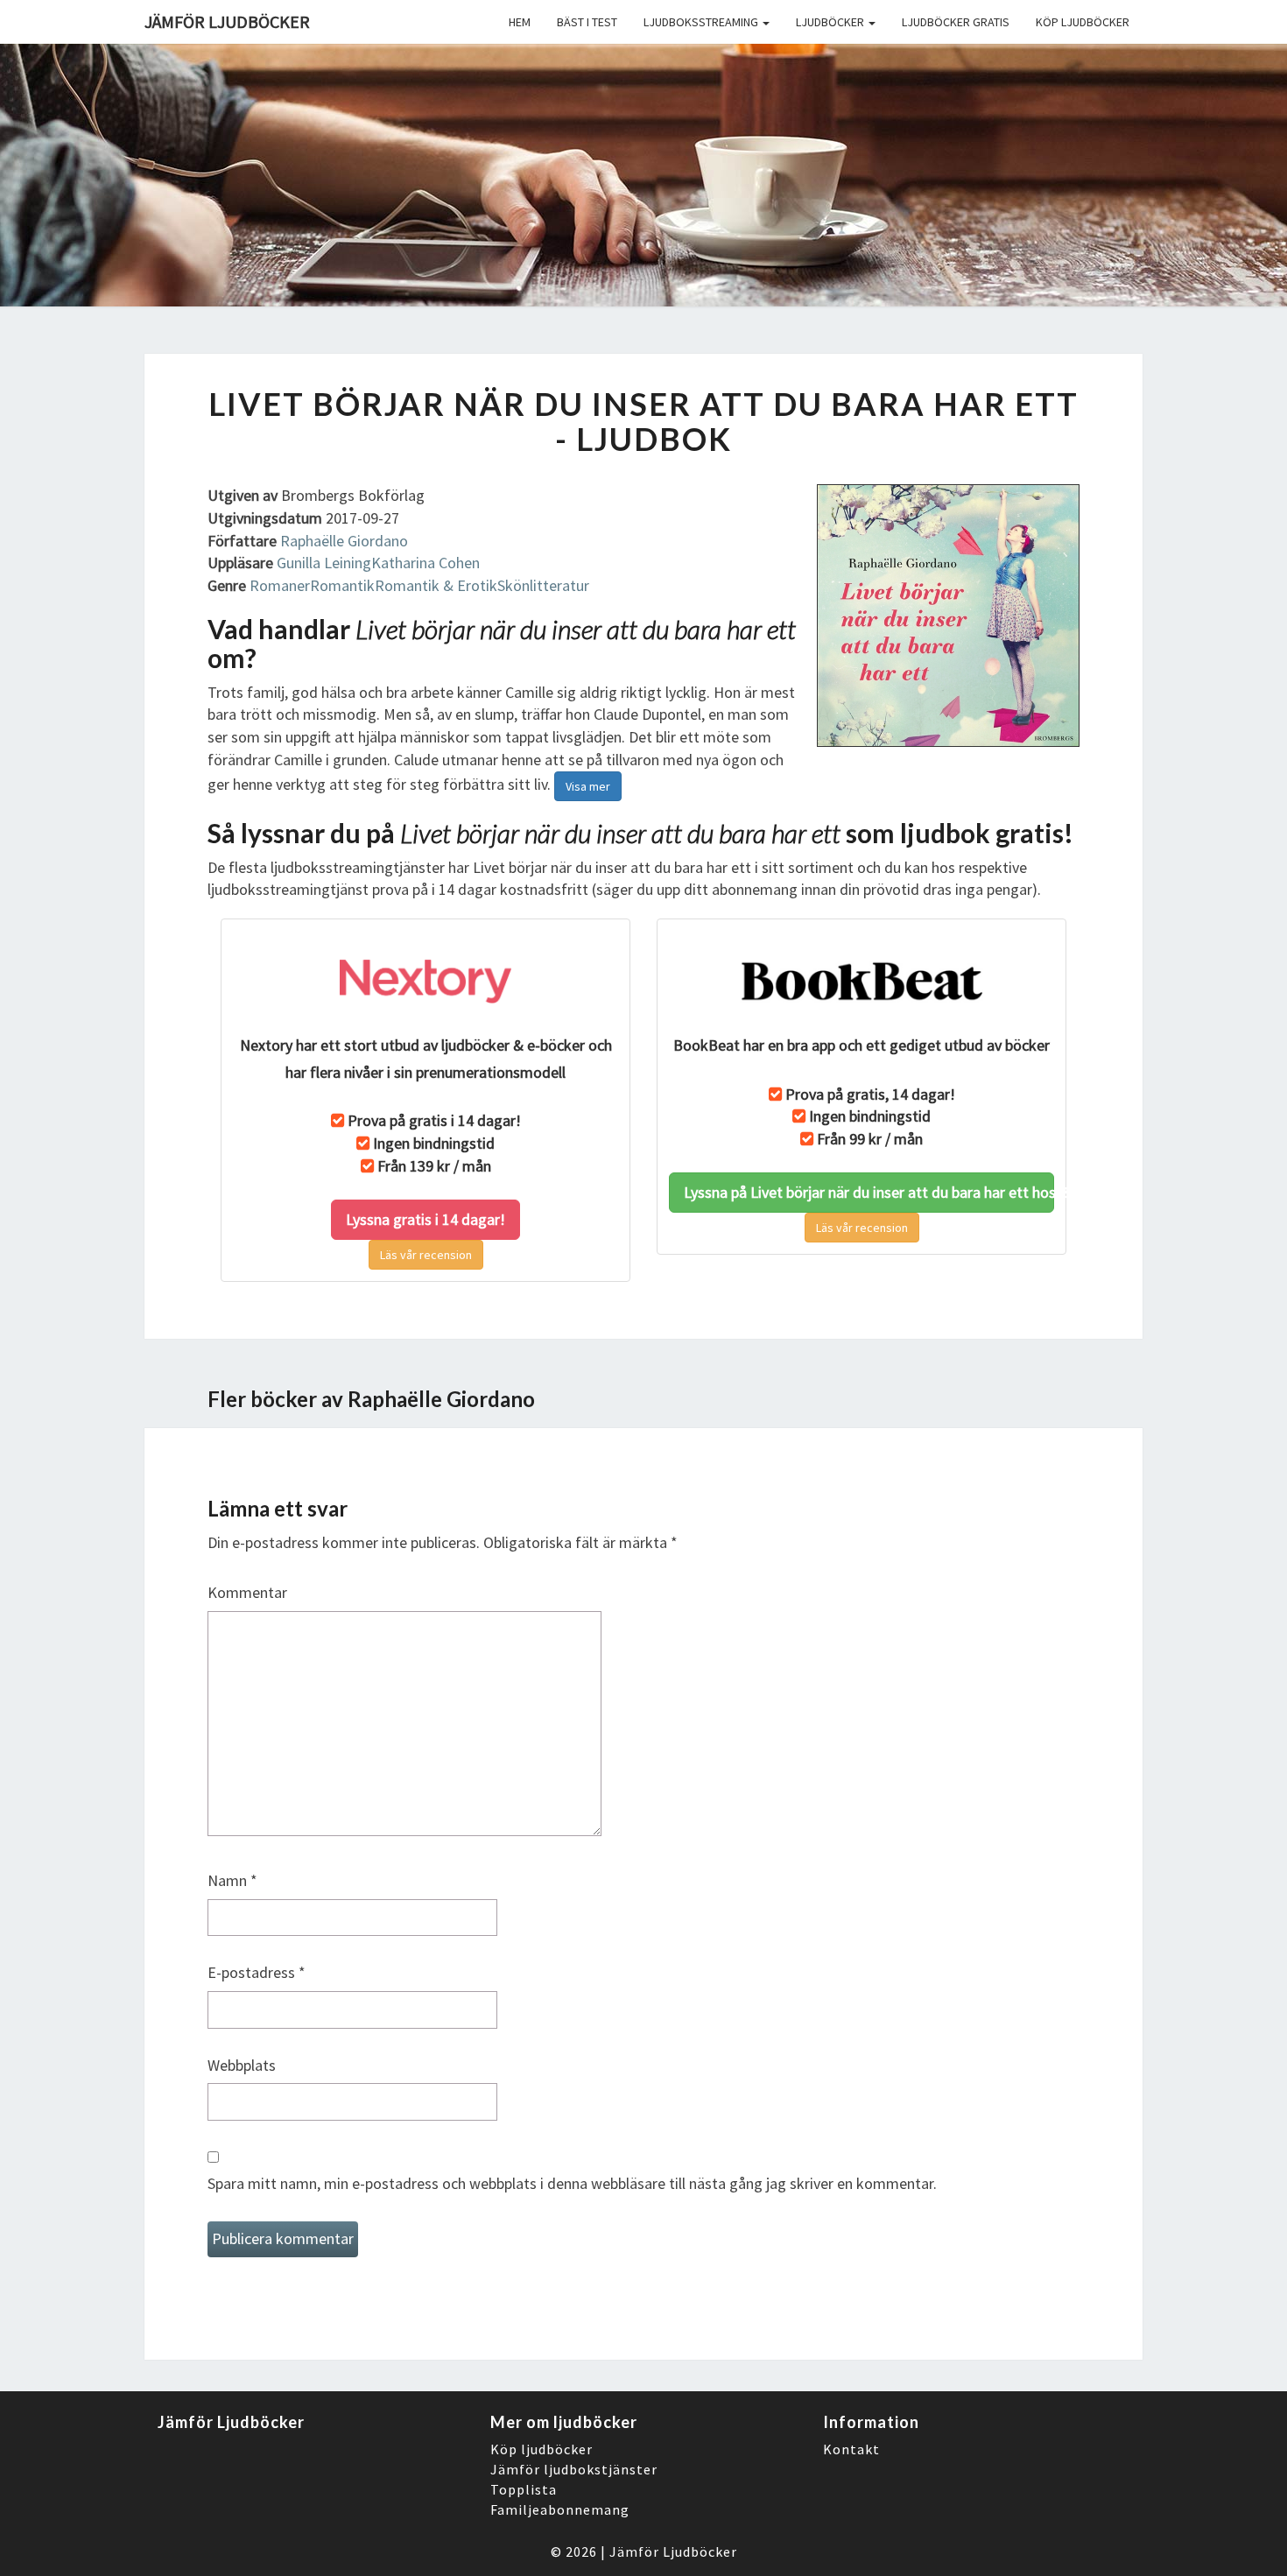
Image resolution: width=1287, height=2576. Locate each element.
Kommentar (247, 1592)
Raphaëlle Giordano (344, 541)
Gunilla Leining (324, 563)
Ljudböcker (831, 22)
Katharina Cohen (425, 563)
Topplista (524, 2489)
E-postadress (257, 1972)
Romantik (342, 585)
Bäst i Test (587, 22)
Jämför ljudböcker (227, 21)
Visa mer (588, 786)
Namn (232, 1880)
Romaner (280, 585)
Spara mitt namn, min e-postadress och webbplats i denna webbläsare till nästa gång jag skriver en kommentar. (572, 2183)
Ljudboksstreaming (702, 22)
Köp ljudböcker (1083, 22)
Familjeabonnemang (560, 2509)
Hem (520, 22)
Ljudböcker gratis (956, 22)
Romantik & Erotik (436, 585)
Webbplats (242, 2065)
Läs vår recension (426, 1255)
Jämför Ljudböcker (673, 2551)
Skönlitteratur (543, 585)
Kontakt (851, 2449)
